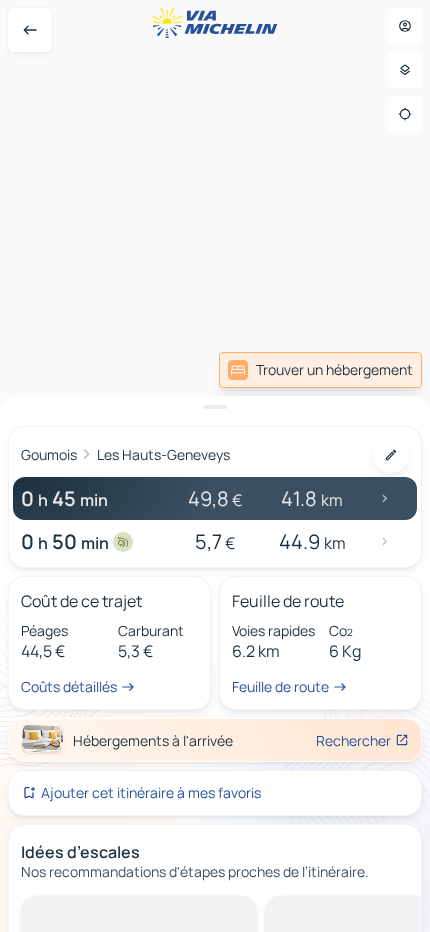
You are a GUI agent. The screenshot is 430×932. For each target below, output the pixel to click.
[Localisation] (405, 114)
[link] (320, 370)
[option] (95, 912)
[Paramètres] (405, 70)
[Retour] (30, 30)
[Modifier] (391, 455)
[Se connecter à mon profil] (405, 26)
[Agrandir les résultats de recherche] (215, 407)
